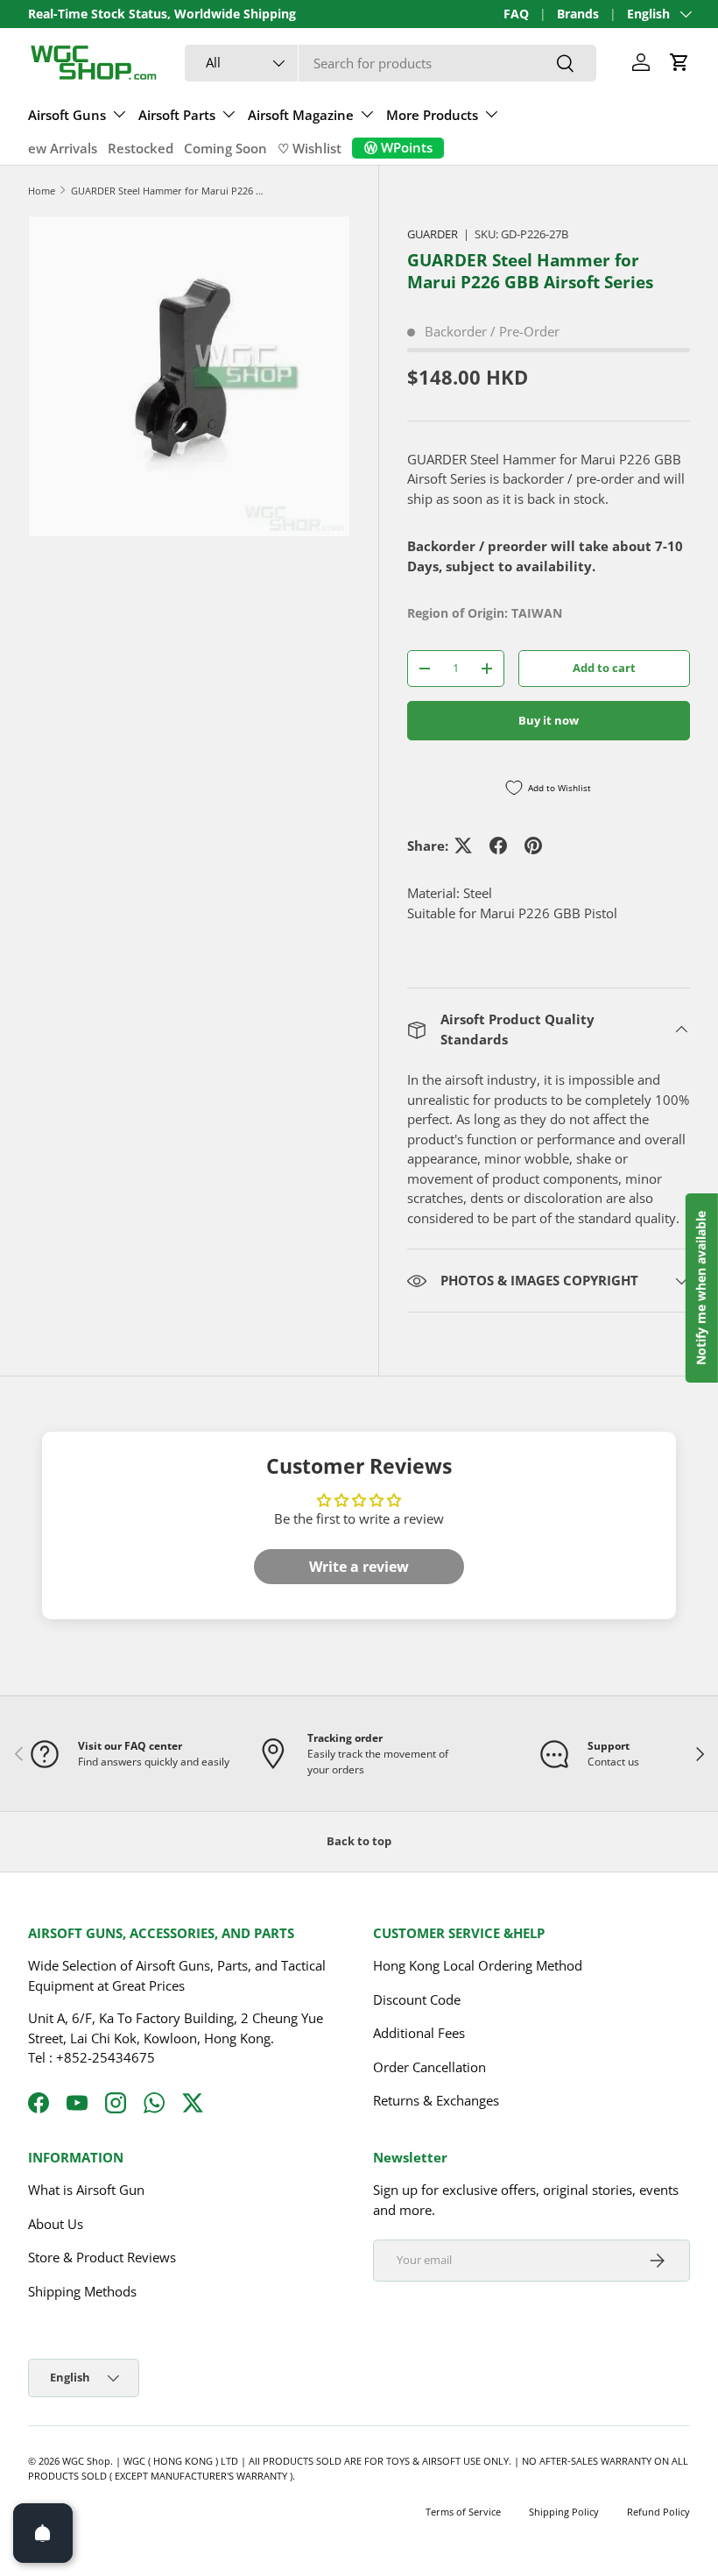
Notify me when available (701, 1288)
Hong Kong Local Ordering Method (478, 1965)
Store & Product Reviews (102, 2257)
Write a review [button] (359, 1567)
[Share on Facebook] (498, 846)
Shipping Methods (82, 2291)
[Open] (43, 2533)
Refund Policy (658, 2512)
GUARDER (433, 234)
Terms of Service (463, 2512)
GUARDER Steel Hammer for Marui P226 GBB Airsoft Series (169, 191)
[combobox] (391, 63)
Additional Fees (419, 2033)
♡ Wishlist (310, 148)
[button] (679, 62)
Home (42, 191)
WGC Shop (86, 2461)
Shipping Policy (564, 2512)
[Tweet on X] (463, 846)
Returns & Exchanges (436, 2100)
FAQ (516, 14)
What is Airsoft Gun (86, 2190)
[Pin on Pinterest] (533, 846)
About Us (56, 2224)
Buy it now (549, 720)
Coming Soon (225, 148)
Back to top (359, 1841)
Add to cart (604, 668)
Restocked (141, 148)
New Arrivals (57, 148)
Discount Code (417, 1999)
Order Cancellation (429, 2067)
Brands (578, 14)
